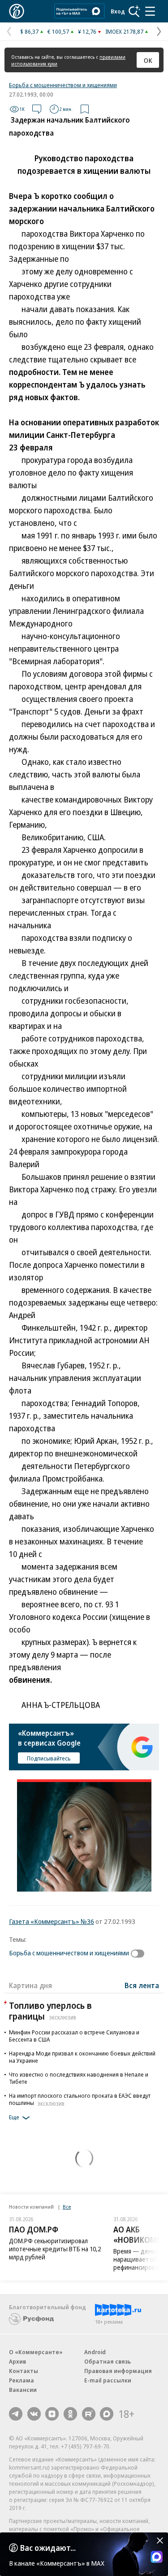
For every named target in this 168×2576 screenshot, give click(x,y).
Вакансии (23, 2390)
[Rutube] (89, 2414)
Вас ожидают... (48, 2548)
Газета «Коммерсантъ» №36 (52, 1921)
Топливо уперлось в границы (50, 2011)
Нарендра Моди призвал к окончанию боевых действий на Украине (82, 2057)
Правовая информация (118, 2371)
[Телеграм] (16, 2414)
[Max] (107, 2414)
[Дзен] (52, 2414)
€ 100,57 (58, 31)
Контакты (24, 2371)
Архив (17, 2361)
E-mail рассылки (108, 2380)
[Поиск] (134, 11)
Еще (14, 2117)
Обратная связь (108, 2361)
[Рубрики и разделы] (150, 11)
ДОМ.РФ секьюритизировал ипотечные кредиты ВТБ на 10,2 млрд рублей (55, 2249)
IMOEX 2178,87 (124, 31)
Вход (118, 11)
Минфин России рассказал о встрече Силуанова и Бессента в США (74, 2036)
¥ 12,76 (87, 31)
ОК (148, 60)
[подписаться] (140, 1954)
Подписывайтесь (49, 1758)
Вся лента (142, 1985)
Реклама (22, 2380)
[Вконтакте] (34, 2414)
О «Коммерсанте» (36, 2352)
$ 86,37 (29, 31)
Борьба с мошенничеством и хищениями (63, 85)
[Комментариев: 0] (37, 109)
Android (95, 2352)
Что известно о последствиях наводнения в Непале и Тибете (79, 2078)
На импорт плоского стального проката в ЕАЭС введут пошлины (80, 2099)
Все (67, 2207)
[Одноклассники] (70, 2414)
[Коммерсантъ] (17, 11)
